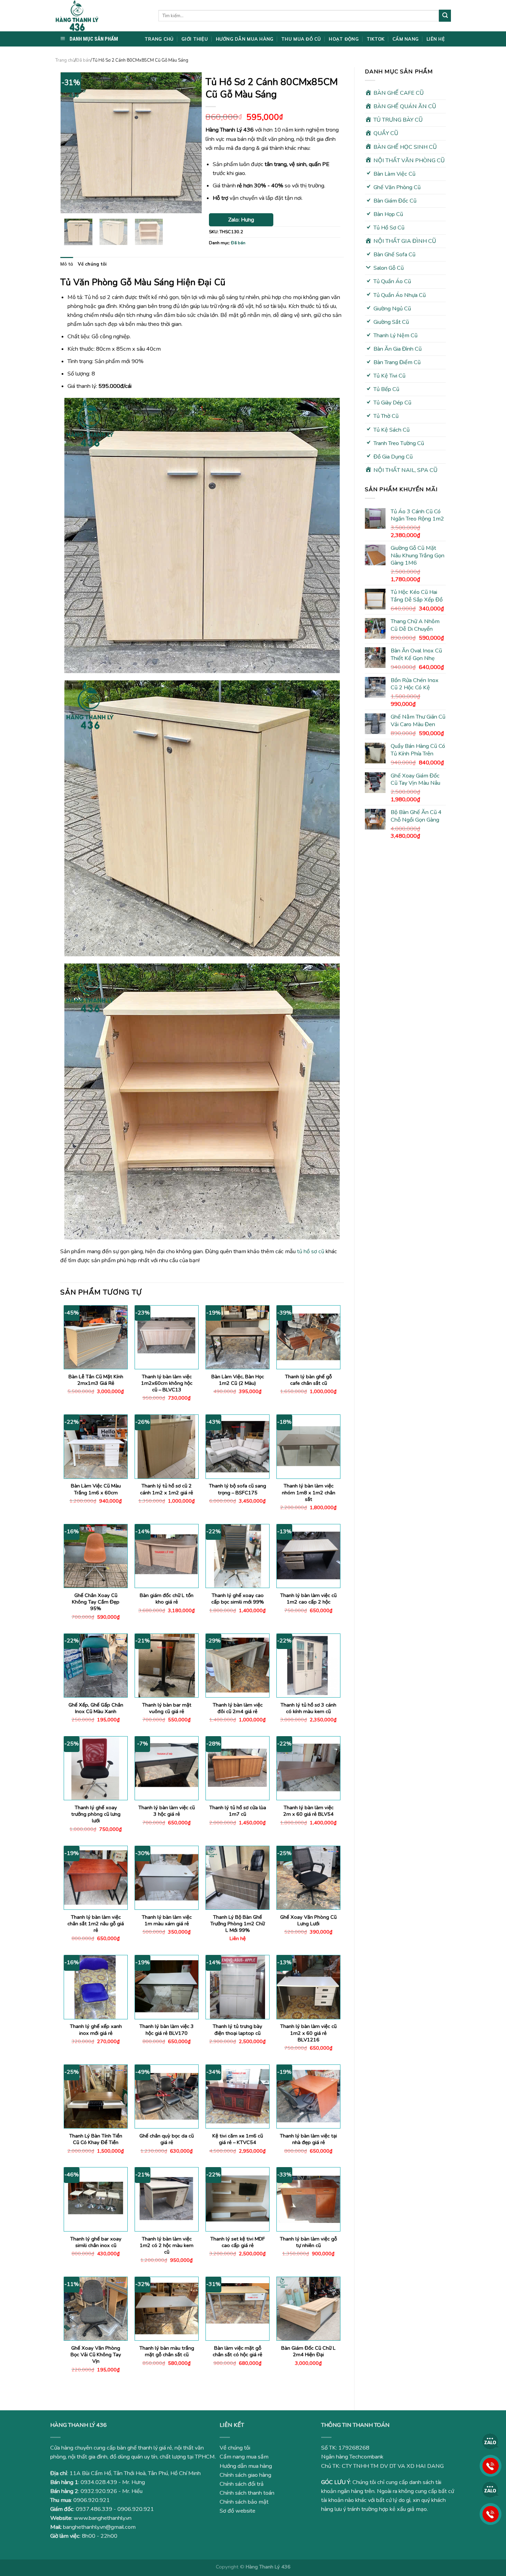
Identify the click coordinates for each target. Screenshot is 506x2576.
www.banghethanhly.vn (103, 2518)
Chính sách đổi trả (242, 2484)
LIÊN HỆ (436, 39)
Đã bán (83, 60)
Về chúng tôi (92, 264)
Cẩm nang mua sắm (244, 2457)
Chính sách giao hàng (245, 2475)
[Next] (190, 143)
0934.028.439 (99, 2482)
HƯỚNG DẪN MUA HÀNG (245, 39)
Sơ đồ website (238, 2511)
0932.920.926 (99, 2491)
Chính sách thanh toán (247, 2493)
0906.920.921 (92, 2500)
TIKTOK (376, 39)
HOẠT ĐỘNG (344, 39)
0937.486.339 (94, 2509)
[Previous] (72, 143)
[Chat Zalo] (491, 2441)
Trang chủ (65, 60)
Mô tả (67, 264)
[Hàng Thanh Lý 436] (102, 16)
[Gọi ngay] (491, 2465)
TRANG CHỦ (159, 39)
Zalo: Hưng (241, 220)
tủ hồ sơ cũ (311, 1251)
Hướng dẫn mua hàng (246, 2466)
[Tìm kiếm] (445, 16)
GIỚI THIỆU (195, 39)
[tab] (67, 264)
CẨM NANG (405, 39)
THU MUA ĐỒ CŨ (301, 39)
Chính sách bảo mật (244, 2502)
